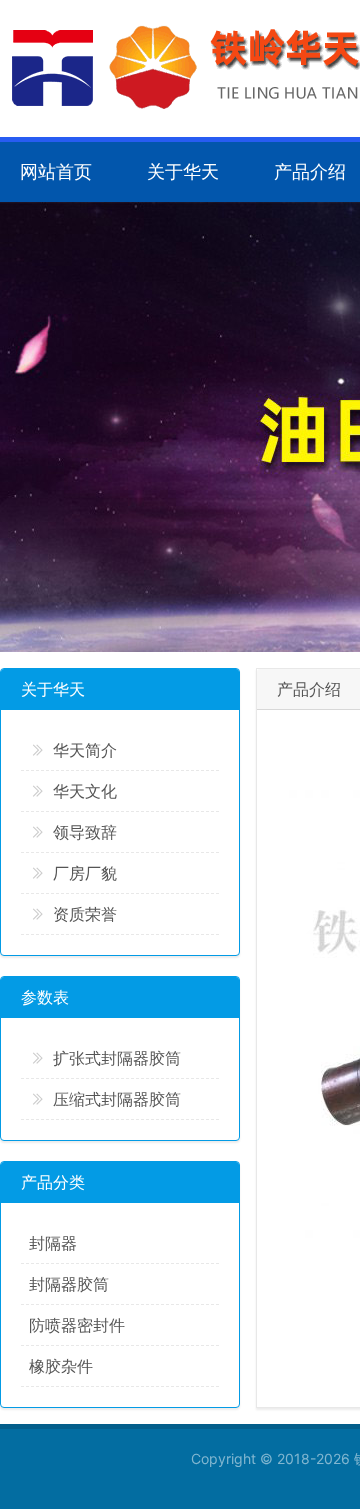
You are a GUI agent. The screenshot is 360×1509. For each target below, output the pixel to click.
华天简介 (85, 750)
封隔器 (53, 1243)
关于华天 (183, 171)
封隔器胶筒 (69, 1284)
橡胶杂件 (61, 1366)
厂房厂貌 (85, 873)
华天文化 (85, 791)
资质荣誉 (85, 914)
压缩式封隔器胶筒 (117, 1099)
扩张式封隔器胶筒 (117, 1058)
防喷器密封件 (77, 1325)
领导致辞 (85, 832)
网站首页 (56, 171)
